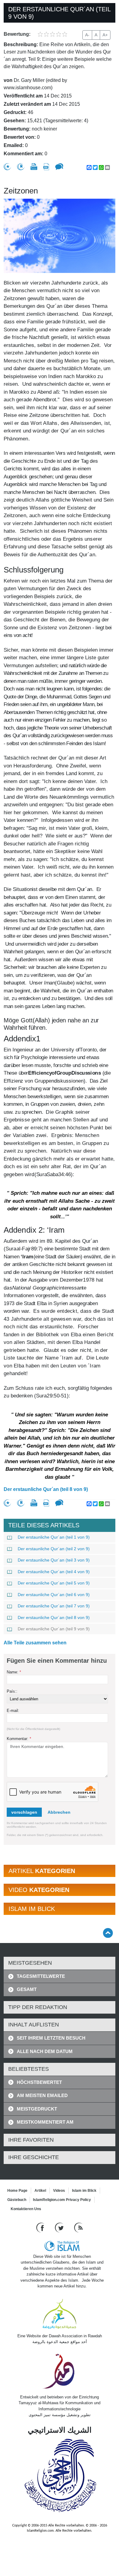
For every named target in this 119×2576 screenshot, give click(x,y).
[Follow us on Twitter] (60, 2227)
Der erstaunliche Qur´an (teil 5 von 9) (54, 1583)
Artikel (40, 2191)
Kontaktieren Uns (26, 2209)
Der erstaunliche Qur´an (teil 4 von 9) (54, 1572)
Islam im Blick (84, 2191)
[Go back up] (108, 1933)
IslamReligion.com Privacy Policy (62, 2200)
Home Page (17, 2191)
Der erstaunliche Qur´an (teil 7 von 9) (54, 1606)
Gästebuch (17, 2200)
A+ (105, 35)
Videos (59, 2191)
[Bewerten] (7, 167)
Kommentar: (19, 1739)
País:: (12, 1691)
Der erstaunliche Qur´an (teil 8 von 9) (46, 1489)
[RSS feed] (78, 2227)
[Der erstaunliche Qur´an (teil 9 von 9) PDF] (46, 167)
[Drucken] (34, 167)
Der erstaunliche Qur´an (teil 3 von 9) (54, 1560)
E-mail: (13, 1711)
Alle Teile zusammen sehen (35, 1643)
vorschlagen (24, 1812)
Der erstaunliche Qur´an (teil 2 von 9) (54, 1549)
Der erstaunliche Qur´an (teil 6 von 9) (54, 1595)
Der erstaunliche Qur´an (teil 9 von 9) (54, 1629)
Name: (14, 1672)
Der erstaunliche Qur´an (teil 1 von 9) (54, 1537)
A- (87, 35)
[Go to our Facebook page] (41, 2227)
